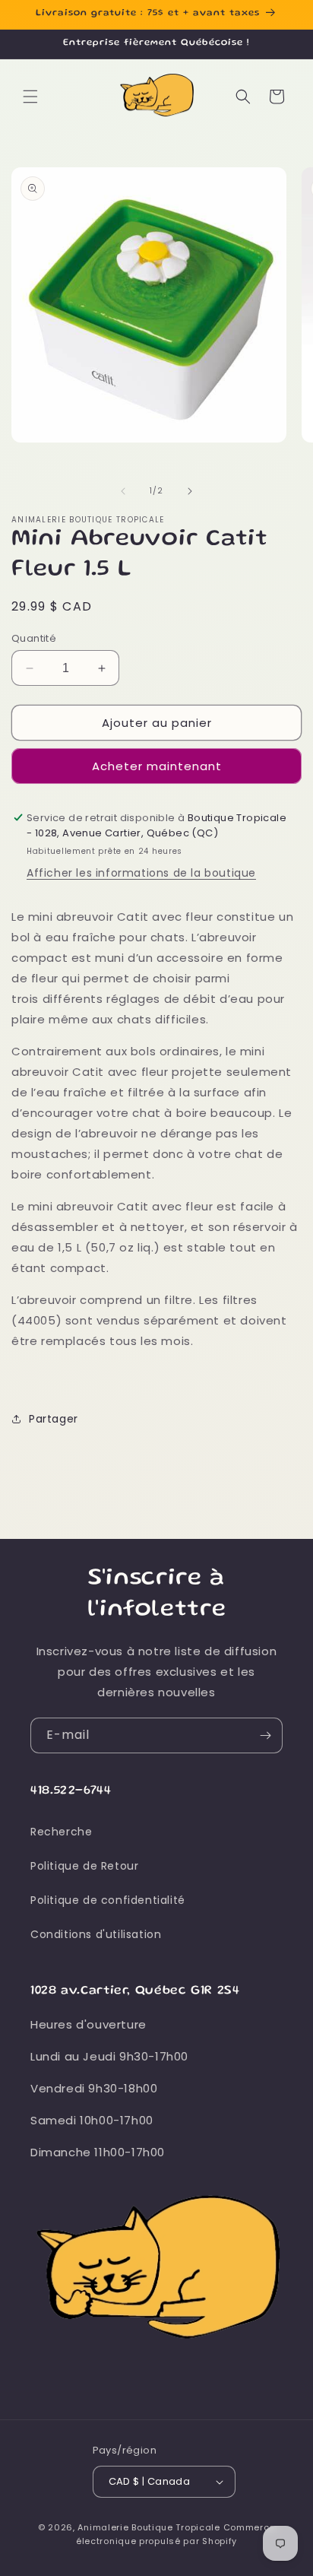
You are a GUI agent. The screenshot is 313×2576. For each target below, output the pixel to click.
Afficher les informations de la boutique (141, 873)
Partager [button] (54, 1419)
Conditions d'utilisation (96, 1934)
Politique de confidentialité (108, 1900)
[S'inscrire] (265, 1735)
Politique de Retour (84, 1866)
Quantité (34, 638)
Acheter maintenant (157, 766)
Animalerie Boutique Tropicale (149, 2527)
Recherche (61, 1832)
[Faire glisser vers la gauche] (123, 491)
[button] (30, 97)
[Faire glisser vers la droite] (190, 491)
